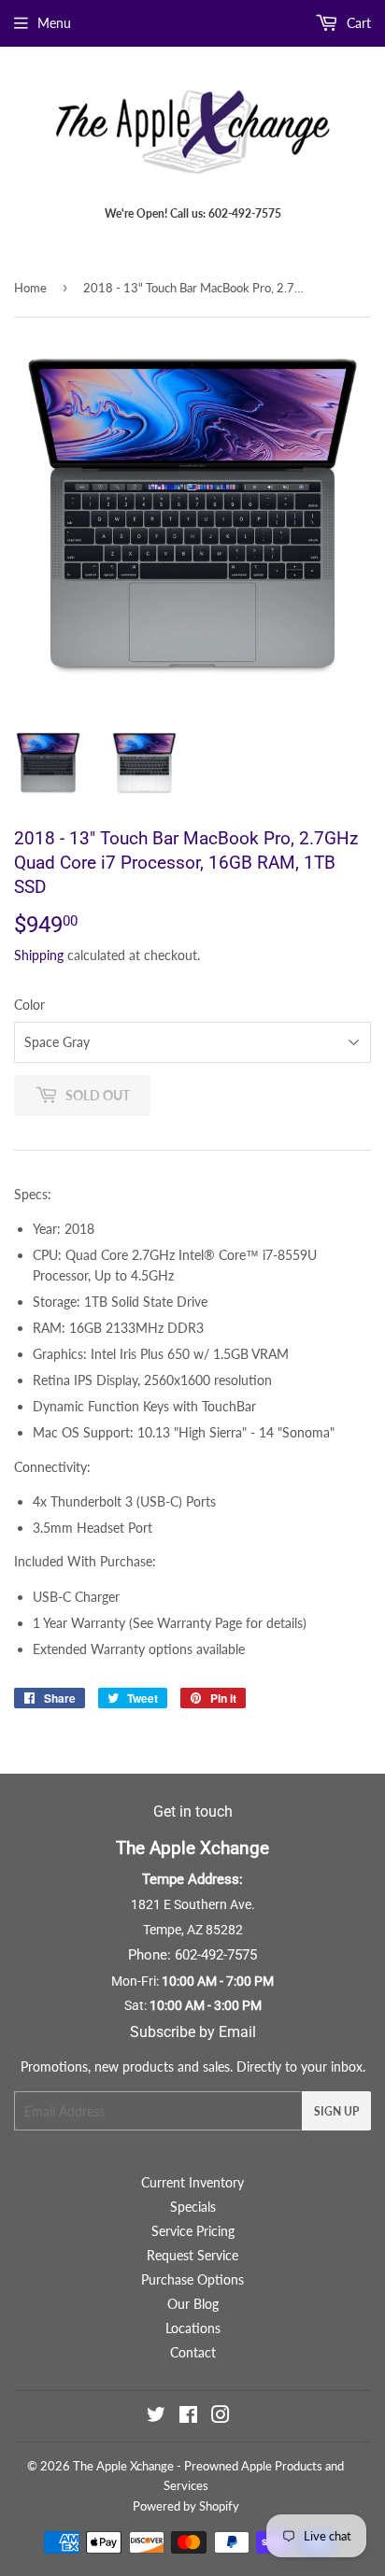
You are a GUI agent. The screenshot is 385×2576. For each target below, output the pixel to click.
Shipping (39, 955)
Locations (193, 2328)
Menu (54, 23)
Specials (193, 2207)
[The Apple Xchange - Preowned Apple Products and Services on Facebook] (188, 2417)
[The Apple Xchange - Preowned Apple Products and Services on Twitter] (156, 2417)
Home (30, 288)
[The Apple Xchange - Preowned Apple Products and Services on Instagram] (221, 2417)
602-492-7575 (216, 1955)
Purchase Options (192, 2279)
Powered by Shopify (186, 2506)
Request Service (192, 2255)
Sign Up (336, 2111)
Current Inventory (192, 2182)
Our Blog (193, 2304)
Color (29, 1005)
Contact (193, 2352)
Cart (357, 23)
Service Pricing (193, 2231)
